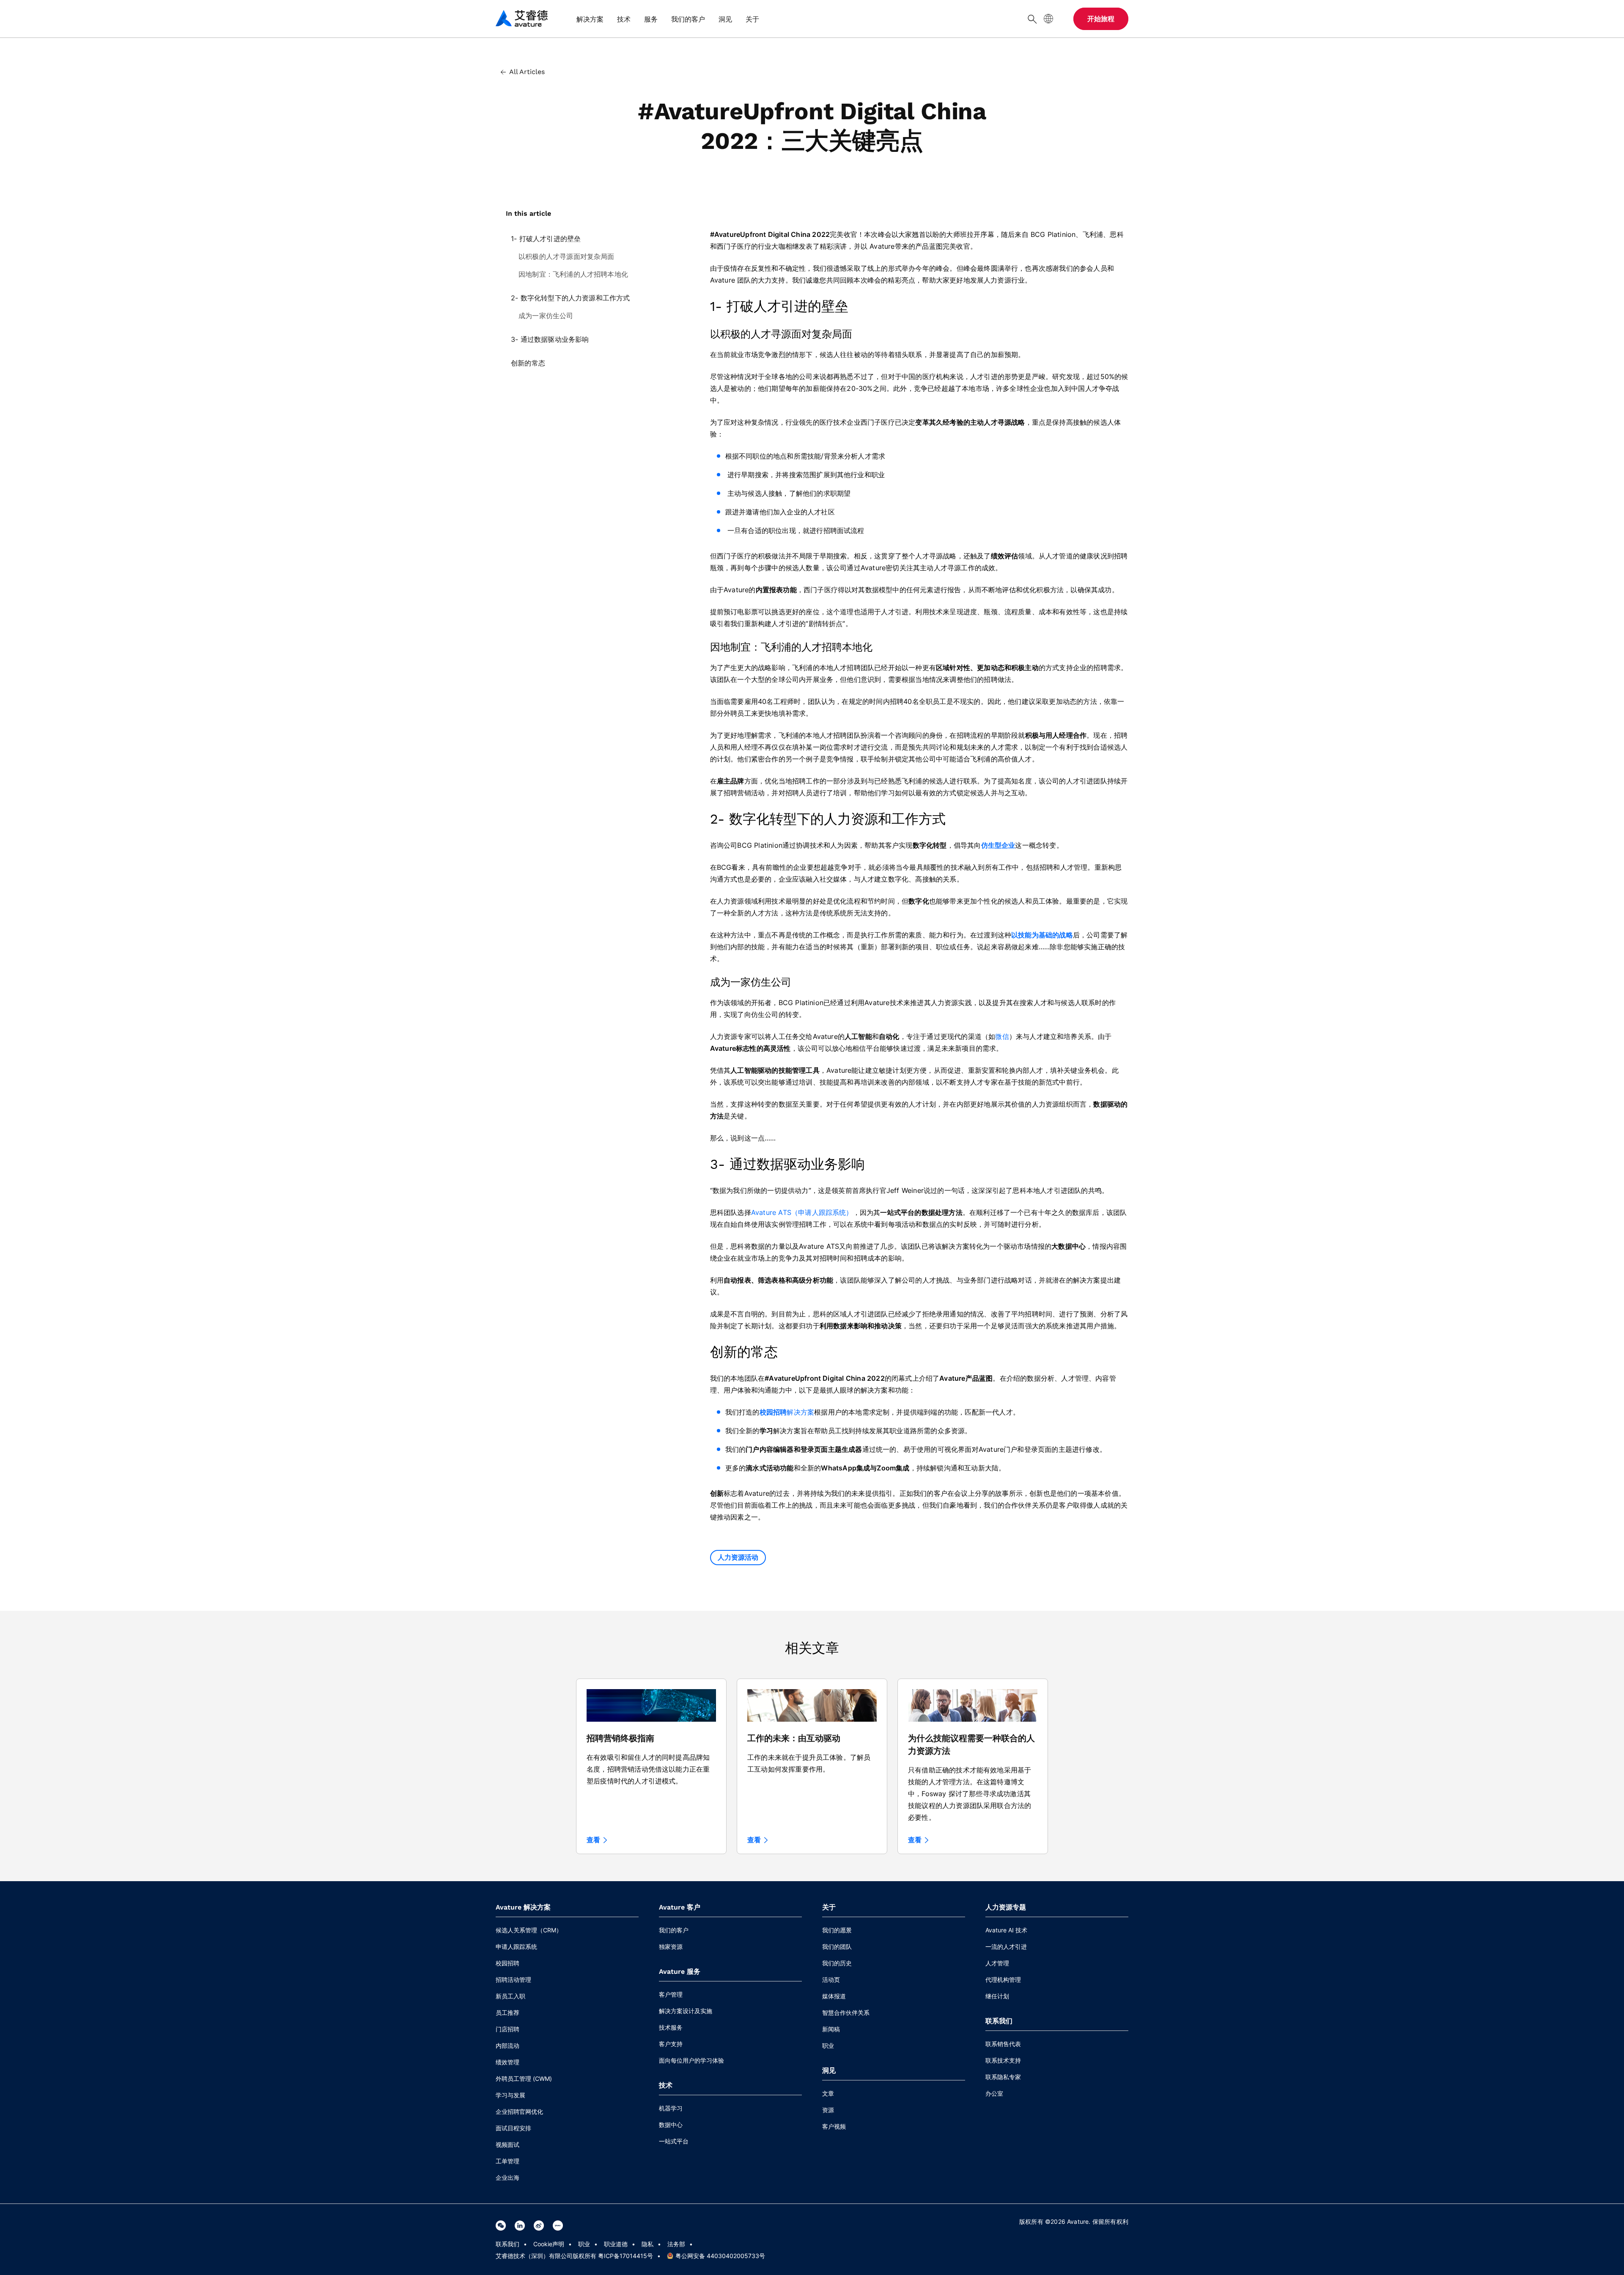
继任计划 (997, 1996)
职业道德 (616, 2244)
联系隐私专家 (1003, 2077)
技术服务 (671, 2027)
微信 (1002, 1036)
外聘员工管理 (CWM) (524, 2079)
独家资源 (671, 1947)
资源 (828, 2110)
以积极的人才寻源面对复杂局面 (566, 256)
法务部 (676, 2244)
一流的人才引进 (1006, 1947)
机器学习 (671, 2108)
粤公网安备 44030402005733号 (720, 2256)
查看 (593, 1840)
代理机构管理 (1003, 1980)
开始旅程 (1101, 19)
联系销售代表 (1003, 2044)
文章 (828, 2093)
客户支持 (671, 2044)
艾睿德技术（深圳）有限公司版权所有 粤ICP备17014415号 (574, 2256)
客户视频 (834, 2126)
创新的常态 (528, 363)
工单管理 (507, 2161)
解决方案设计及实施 (686, 2011)
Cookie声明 (549, 2244)
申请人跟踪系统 (516, 1947)
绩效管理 (507, 2062)
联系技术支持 (1003, 2060)
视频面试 (507, 2144)
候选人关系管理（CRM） (529, 1930)
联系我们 (507, 2244)
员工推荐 (507, 2013)
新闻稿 (831, 2029)
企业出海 (507, 2177)
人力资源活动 (738, 1557)
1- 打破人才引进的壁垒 (546, 239)
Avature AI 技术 (1006, 1930)
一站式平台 (674, 2141)
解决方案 (800, 1412)
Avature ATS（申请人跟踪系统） (802, 1212)
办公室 (994, 2093)
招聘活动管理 (513, 1980)
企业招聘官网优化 (519, 2112)
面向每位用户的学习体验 (691, 2060)
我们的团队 (837, 1947)
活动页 (831, 1980)
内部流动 (507, 2046)
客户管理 (671, 1994)
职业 (828, 2046)
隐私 (647, 2244)
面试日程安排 (513, 2128)
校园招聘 (507, 1963)
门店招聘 (507, 2029)
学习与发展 (510, 2095)
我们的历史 (837, 1963)
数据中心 (671, 2125)
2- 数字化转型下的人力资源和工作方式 (571, 298)
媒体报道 (834, 1996)
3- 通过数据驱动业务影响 (550, 339)
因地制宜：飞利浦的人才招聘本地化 (573, 274)
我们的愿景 (837, 1930)
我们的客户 (674, 1930)
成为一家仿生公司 (546, 316)
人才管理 (997, 1963)
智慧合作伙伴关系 (846, 2013)
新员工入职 (510, 1996)
